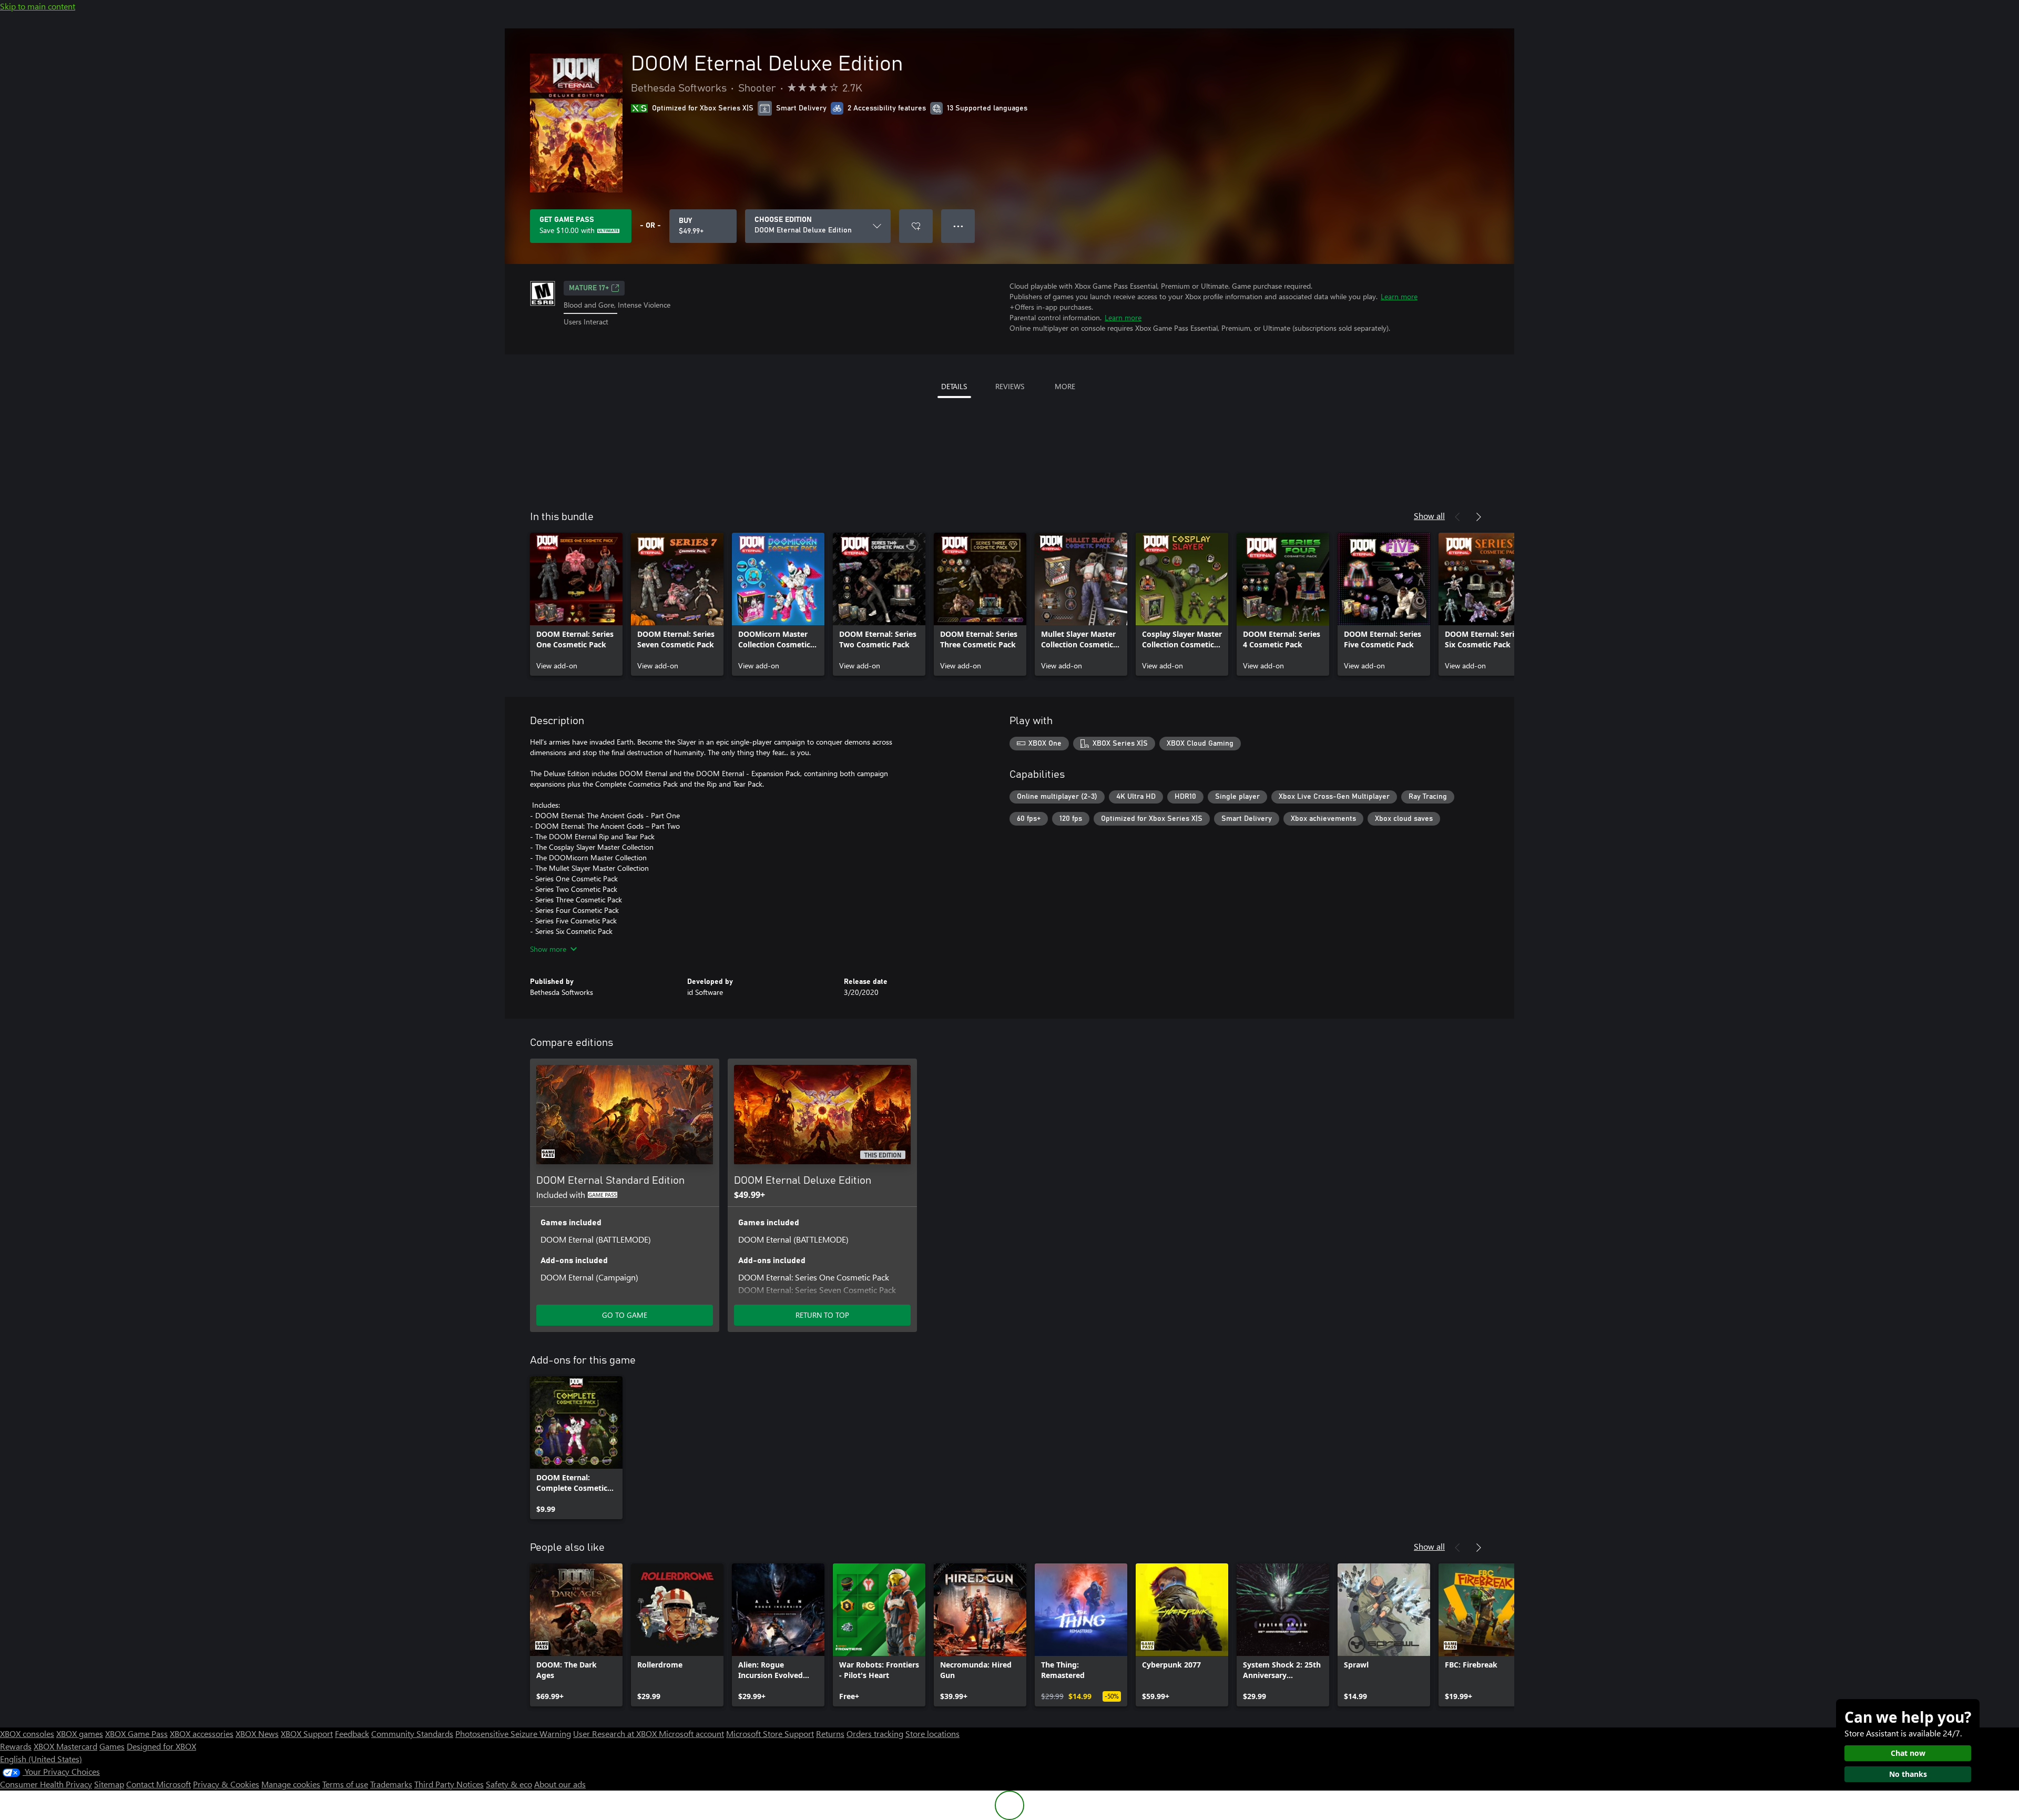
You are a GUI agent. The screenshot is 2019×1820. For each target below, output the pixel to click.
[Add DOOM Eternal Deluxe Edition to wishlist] (916, 226)
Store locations (932, 1733)
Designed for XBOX (161, 1746)
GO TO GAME (625, 1315)
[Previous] (1457, 517)
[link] (576, 604)
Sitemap (109, 1784)
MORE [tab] (1065, 386)
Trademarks (391, 1784)
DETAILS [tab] (954, 386)
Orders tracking (875, 1733)
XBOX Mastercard (65, 1746)
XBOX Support (307, 1733)
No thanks (1908, 1774)
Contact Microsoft (159, 1784)
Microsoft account (691, 1733)
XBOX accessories (202, 1733)
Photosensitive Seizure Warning (513, 1733)
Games (112, 1746)
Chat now (1908, 1753)
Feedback (352, 1733)
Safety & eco (509, 1784)
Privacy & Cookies (226, 1784)
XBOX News (257, 1733)
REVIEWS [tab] (1010, 386)
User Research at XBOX (616, 1733)
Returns (830, 1733)
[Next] (1478, 517)
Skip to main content (38, 6)
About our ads (560, 1784)
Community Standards (412, 1733)
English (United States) (41, 1759)
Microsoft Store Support (770, 1733)
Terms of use (345, 1784)
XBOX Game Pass (136, 1733)
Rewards (16, 1746)
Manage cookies (291, 1784)
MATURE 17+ (589, 288)
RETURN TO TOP (822, 1315)
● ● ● (958, 226)
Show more (548, 949)
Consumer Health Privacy (46, 1784)
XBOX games (80, 1733)
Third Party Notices (449, 1784)
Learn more (1399, 296)
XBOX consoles (27, 1733)
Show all (1429, 516)
